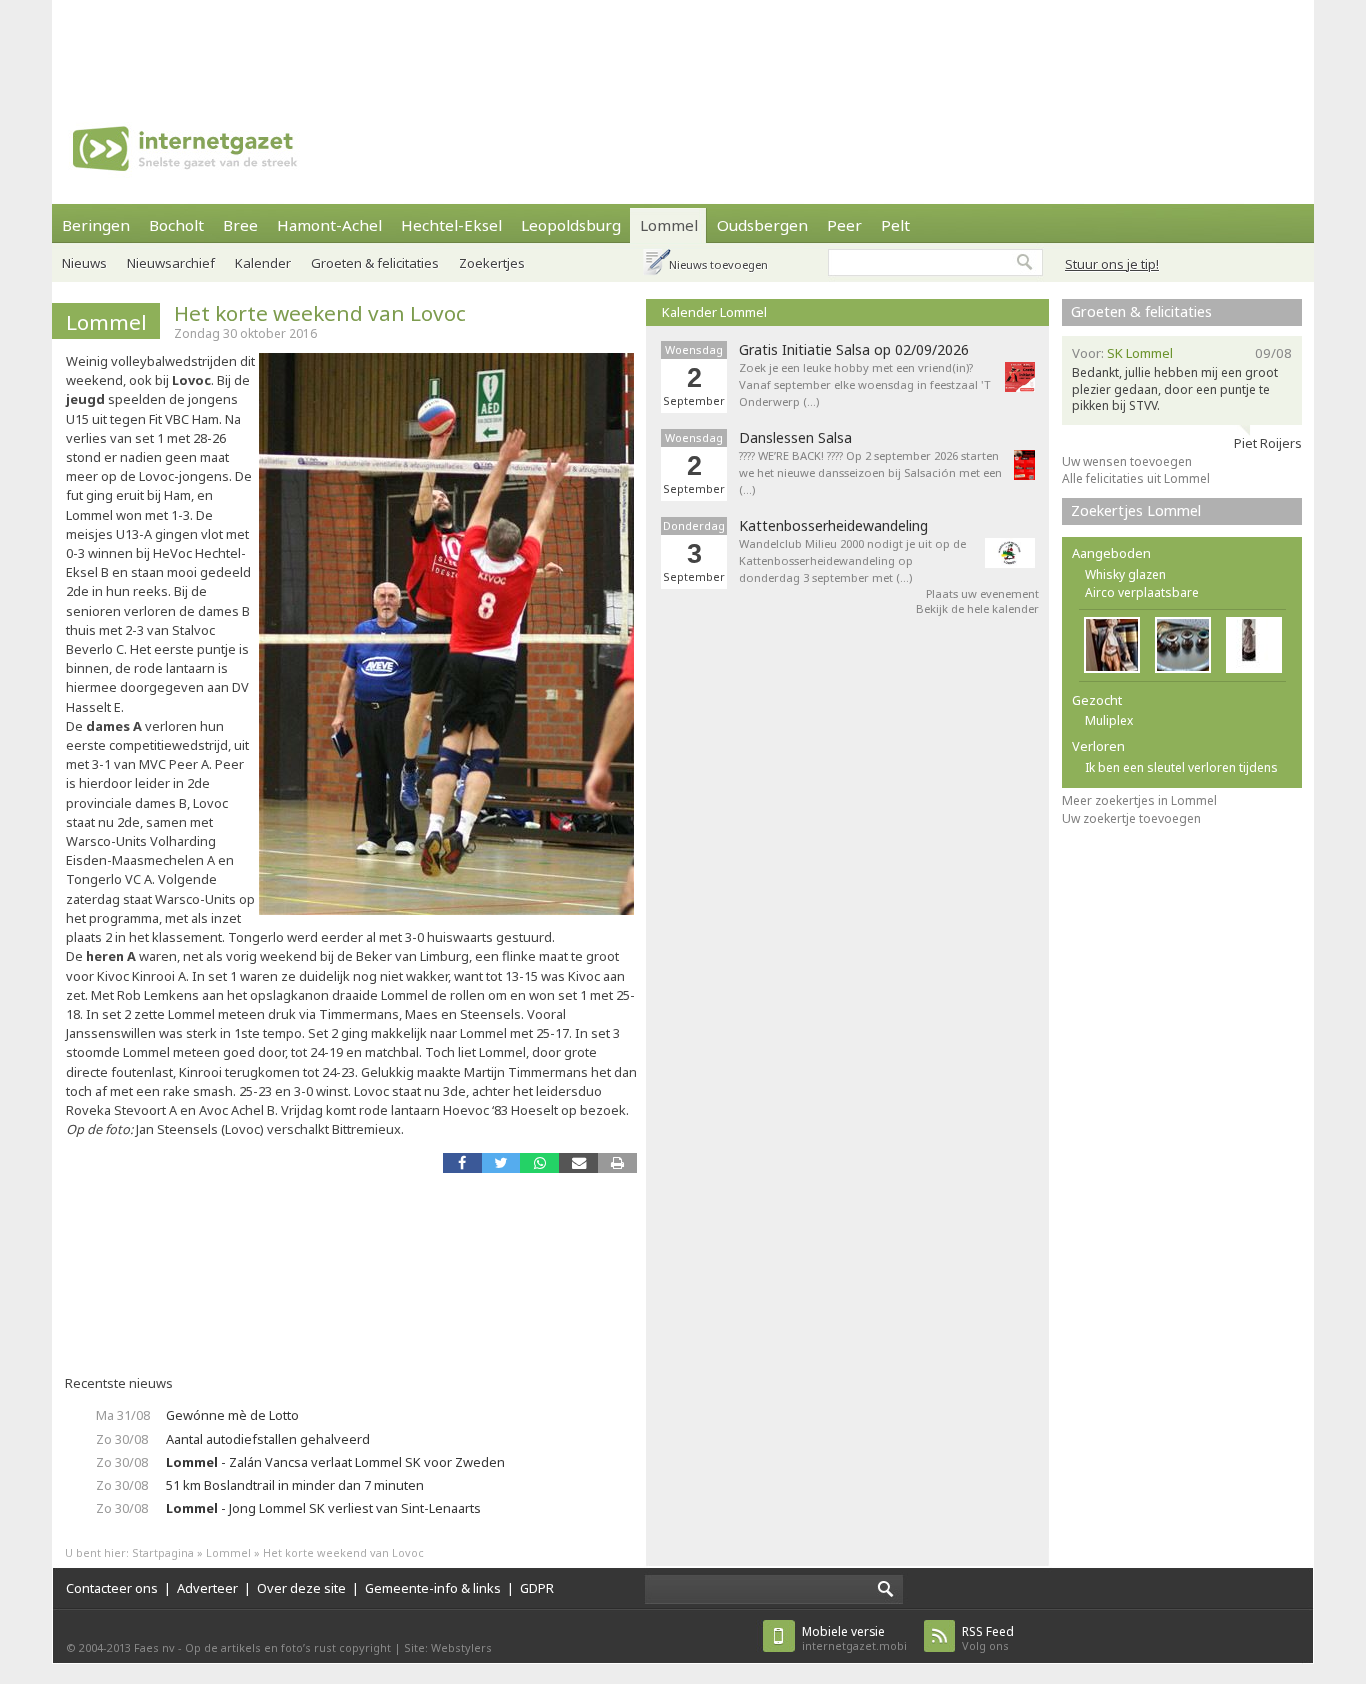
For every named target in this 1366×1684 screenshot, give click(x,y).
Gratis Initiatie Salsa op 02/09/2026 (854, 350)
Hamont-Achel (329, 225)
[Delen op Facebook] (462, 1162)
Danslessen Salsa (795, 438)
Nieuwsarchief (171, 263)
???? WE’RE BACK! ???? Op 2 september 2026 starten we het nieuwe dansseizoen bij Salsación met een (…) (870, 472)
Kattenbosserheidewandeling (833, 526)
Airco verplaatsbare (1142, 592)
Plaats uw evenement (982, 593)
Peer (844, 225)
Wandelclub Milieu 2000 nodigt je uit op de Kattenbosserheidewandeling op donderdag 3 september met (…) (852, 560)
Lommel (669, 225)
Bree (240, 225)
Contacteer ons (112, 1588)
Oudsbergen (762, 225)
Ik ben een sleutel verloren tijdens (1181, 767)
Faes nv (154, 1647)
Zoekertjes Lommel (1136, 510)
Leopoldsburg (571, 225)
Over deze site (301, 1588)
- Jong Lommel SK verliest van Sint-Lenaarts (323, 1508)
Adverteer (207, 1588)
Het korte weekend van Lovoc (320, 313)
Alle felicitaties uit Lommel (1136, 478)
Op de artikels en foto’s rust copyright (288, 1647)
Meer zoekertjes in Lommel (1139, 800)
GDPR (537, 1588)
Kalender (263, 263)
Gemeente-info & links (433, 1588)
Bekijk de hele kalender (977, 608)
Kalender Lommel (714, 312)
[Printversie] (617, 1162)
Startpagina (163, 1552)
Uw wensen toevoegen (1127, 461)
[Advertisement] (683, 45)
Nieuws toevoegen (718, 264)
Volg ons (988, 1638)
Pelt (895, 225)
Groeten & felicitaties (375, 263)
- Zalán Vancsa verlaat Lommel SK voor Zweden (335, 1462)
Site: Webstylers (448, 1647)
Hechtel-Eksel (451, 225)
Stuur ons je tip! (1112, 264)
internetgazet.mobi (854, 1638)
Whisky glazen (1125, 574)
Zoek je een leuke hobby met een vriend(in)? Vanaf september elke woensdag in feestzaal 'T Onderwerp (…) (865, 384)
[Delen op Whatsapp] (539, 1162)
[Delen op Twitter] (501, 1162)
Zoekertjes (492, 263)
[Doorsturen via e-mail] (578, 1162)
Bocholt (176, 225)
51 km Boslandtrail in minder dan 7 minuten (295, 1485)
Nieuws (84, 263)
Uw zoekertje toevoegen (1131, 818)
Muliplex (1109, 720)
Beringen (96, 225)
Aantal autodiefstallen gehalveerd (268, 1439)
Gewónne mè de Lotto (232, 1415)
